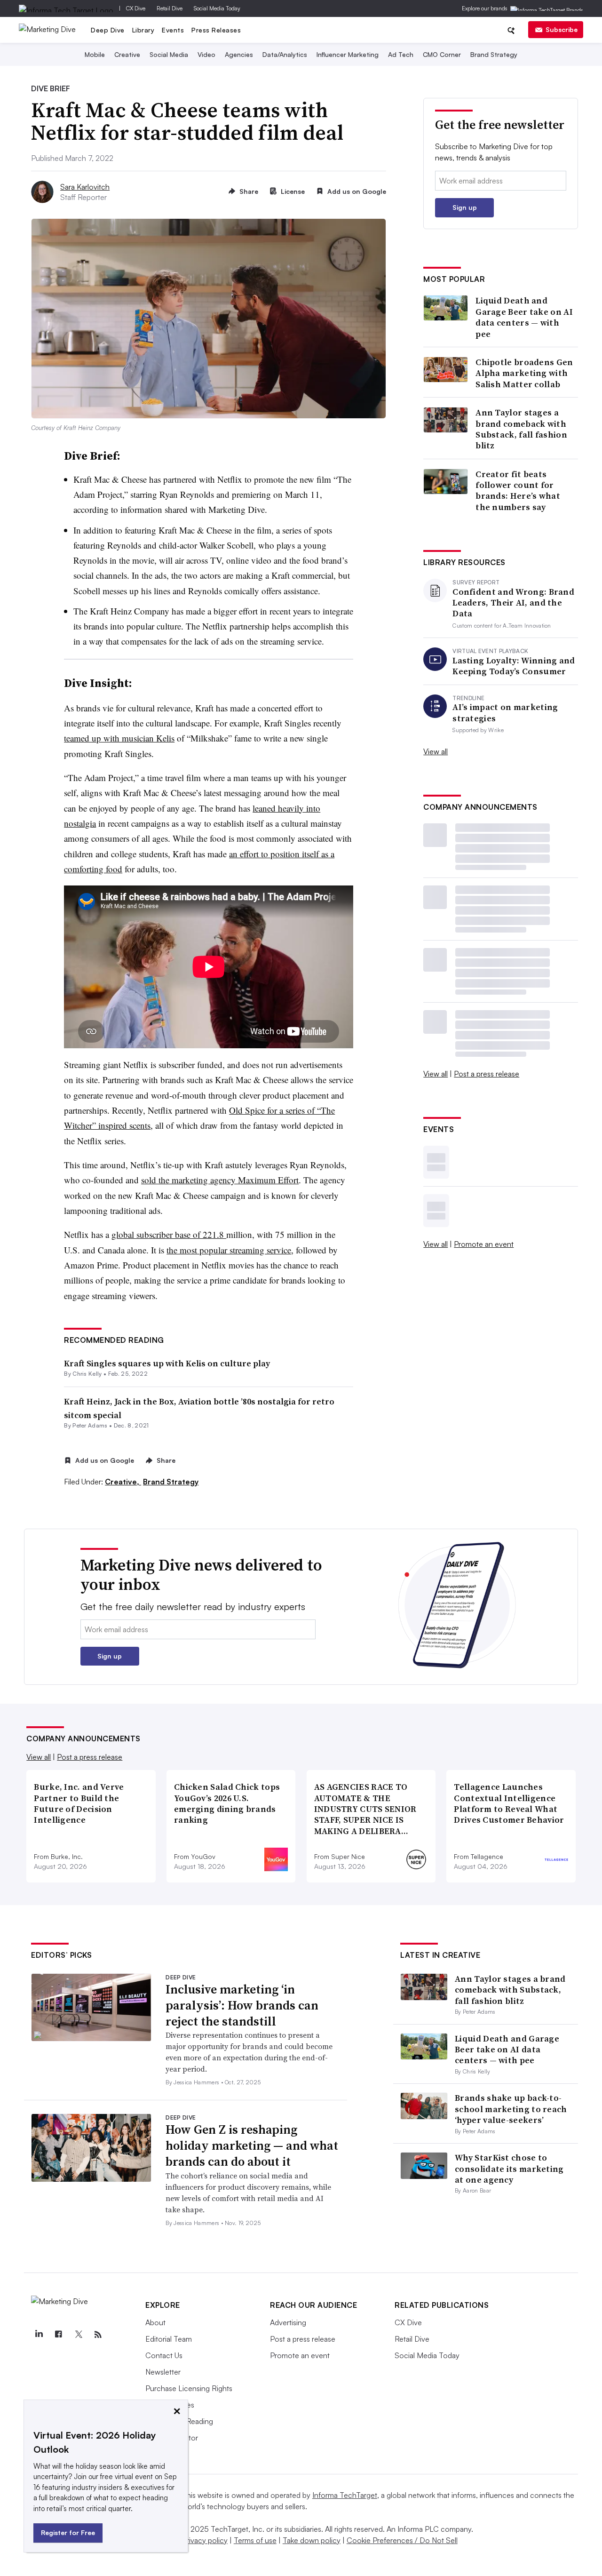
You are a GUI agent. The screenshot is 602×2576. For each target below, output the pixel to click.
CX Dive (136, 8)
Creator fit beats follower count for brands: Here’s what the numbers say (518, 491)
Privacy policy (205, 2540)
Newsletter (163, 2372)
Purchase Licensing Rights (189, 2388)
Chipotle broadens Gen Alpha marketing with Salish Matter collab (524, 373)
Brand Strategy (494, 54)
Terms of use (255, 2540)
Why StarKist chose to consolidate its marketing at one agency (509, 2169)
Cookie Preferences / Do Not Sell (402, 2540)
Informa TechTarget (345, 2495)
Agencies (239, 54)
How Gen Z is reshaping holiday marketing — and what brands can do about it (252, 2145)
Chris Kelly (87, 1374)
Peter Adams (90, 1425)
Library (143, 30)
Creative (127, 54)
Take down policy (312, 2540)
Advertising (288, 2322)
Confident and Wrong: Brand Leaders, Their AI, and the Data (513, 603)
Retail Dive (170, 8)
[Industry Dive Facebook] (58, 2335)
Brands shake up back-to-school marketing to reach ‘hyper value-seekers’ (511, 2109)
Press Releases (216, 30)
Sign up (465, 207)
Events (173, 30)
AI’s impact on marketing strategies (505, 713)
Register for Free (68, 2532)
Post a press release (487, 1074)
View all (436, 751)
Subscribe (562, 29)
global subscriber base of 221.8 (169, 1234)
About (155, 2322)
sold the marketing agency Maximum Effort (220, 1180)
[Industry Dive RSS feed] (98, 2335)
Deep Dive (108, 30)
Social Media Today (217, 8)
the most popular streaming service (229, 1250)
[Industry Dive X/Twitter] (78, 2335)
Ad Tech (401, 54)
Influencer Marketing (348, 54)
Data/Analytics (285, 54)
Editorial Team (169, 2339)
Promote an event (484, 1244)
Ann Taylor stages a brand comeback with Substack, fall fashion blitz (521, 429)
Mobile (95, 54)
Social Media (169, 54)
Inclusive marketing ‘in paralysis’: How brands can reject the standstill (242, 2005)
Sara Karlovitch (85, 187)
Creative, (123, 1482)
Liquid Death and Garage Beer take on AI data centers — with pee (524, 317)
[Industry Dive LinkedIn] (39, 2335)
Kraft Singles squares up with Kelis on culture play (167, 1363)
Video (206, 54)
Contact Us (164, 2355)
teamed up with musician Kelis (119, 738)
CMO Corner (442, 54)
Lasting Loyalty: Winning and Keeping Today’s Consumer (514, 666)
